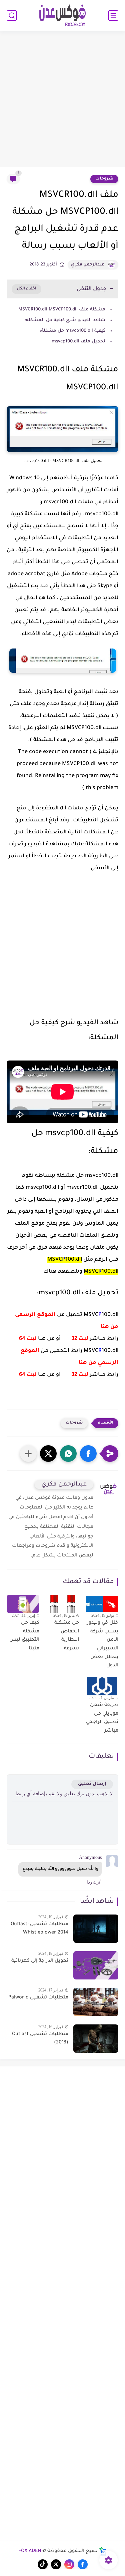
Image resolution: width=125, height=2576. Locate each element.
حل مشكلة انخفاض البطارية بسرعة (66, 1636)
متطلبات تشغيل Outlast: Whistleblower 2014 (39, 1929)
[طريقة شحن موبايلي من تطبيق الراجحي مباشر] (102, 1686)
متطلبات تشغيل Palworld (38, 1998)
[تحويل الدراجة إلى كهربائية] (96, 1965)
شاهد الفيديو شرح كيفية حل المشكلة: (65, 320)
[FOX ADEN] (63, 15)
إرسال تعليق (92, 1784)
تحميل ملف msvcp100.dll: (78, 342)
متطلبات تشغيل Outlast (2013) (40, 2039)
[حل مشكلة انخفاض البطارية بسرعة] (62, 1604)
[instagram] (69, 2564)
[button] (88, 1454)
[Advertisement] (62, 100)
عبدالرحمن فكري (88, 265)
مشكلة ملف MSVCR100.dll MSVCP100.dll (62, 310)
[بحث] (12, 15)
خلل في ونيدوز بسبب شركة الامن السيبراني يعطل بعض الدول (103, 1644)
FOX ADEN (30, 2551)
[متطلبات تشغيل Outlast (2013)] (96, 2039)
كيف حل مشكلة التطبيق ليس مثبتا (24, 1636)
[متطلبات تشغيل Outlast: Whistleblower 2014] (96, 1929)
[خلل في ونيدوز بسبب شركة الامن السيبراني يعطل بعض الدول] (102, 1604)
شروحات (104, 179)
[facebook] (83, 2564)
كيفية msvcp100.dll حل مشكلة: (72, 331)
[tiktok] (43, 2564)
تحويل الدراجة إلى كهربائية (40, 1961)
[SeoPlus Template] (103, 2552)
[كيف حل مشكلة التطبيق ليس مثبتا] (23, 1604)
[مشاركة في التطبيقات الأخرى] (28, 1454)
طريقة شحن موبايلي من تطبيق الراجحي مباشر (102, 1718)
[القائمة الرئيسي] (113, 15)
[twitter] (56, 2564)
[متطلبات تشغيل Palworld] (96, 2002)
